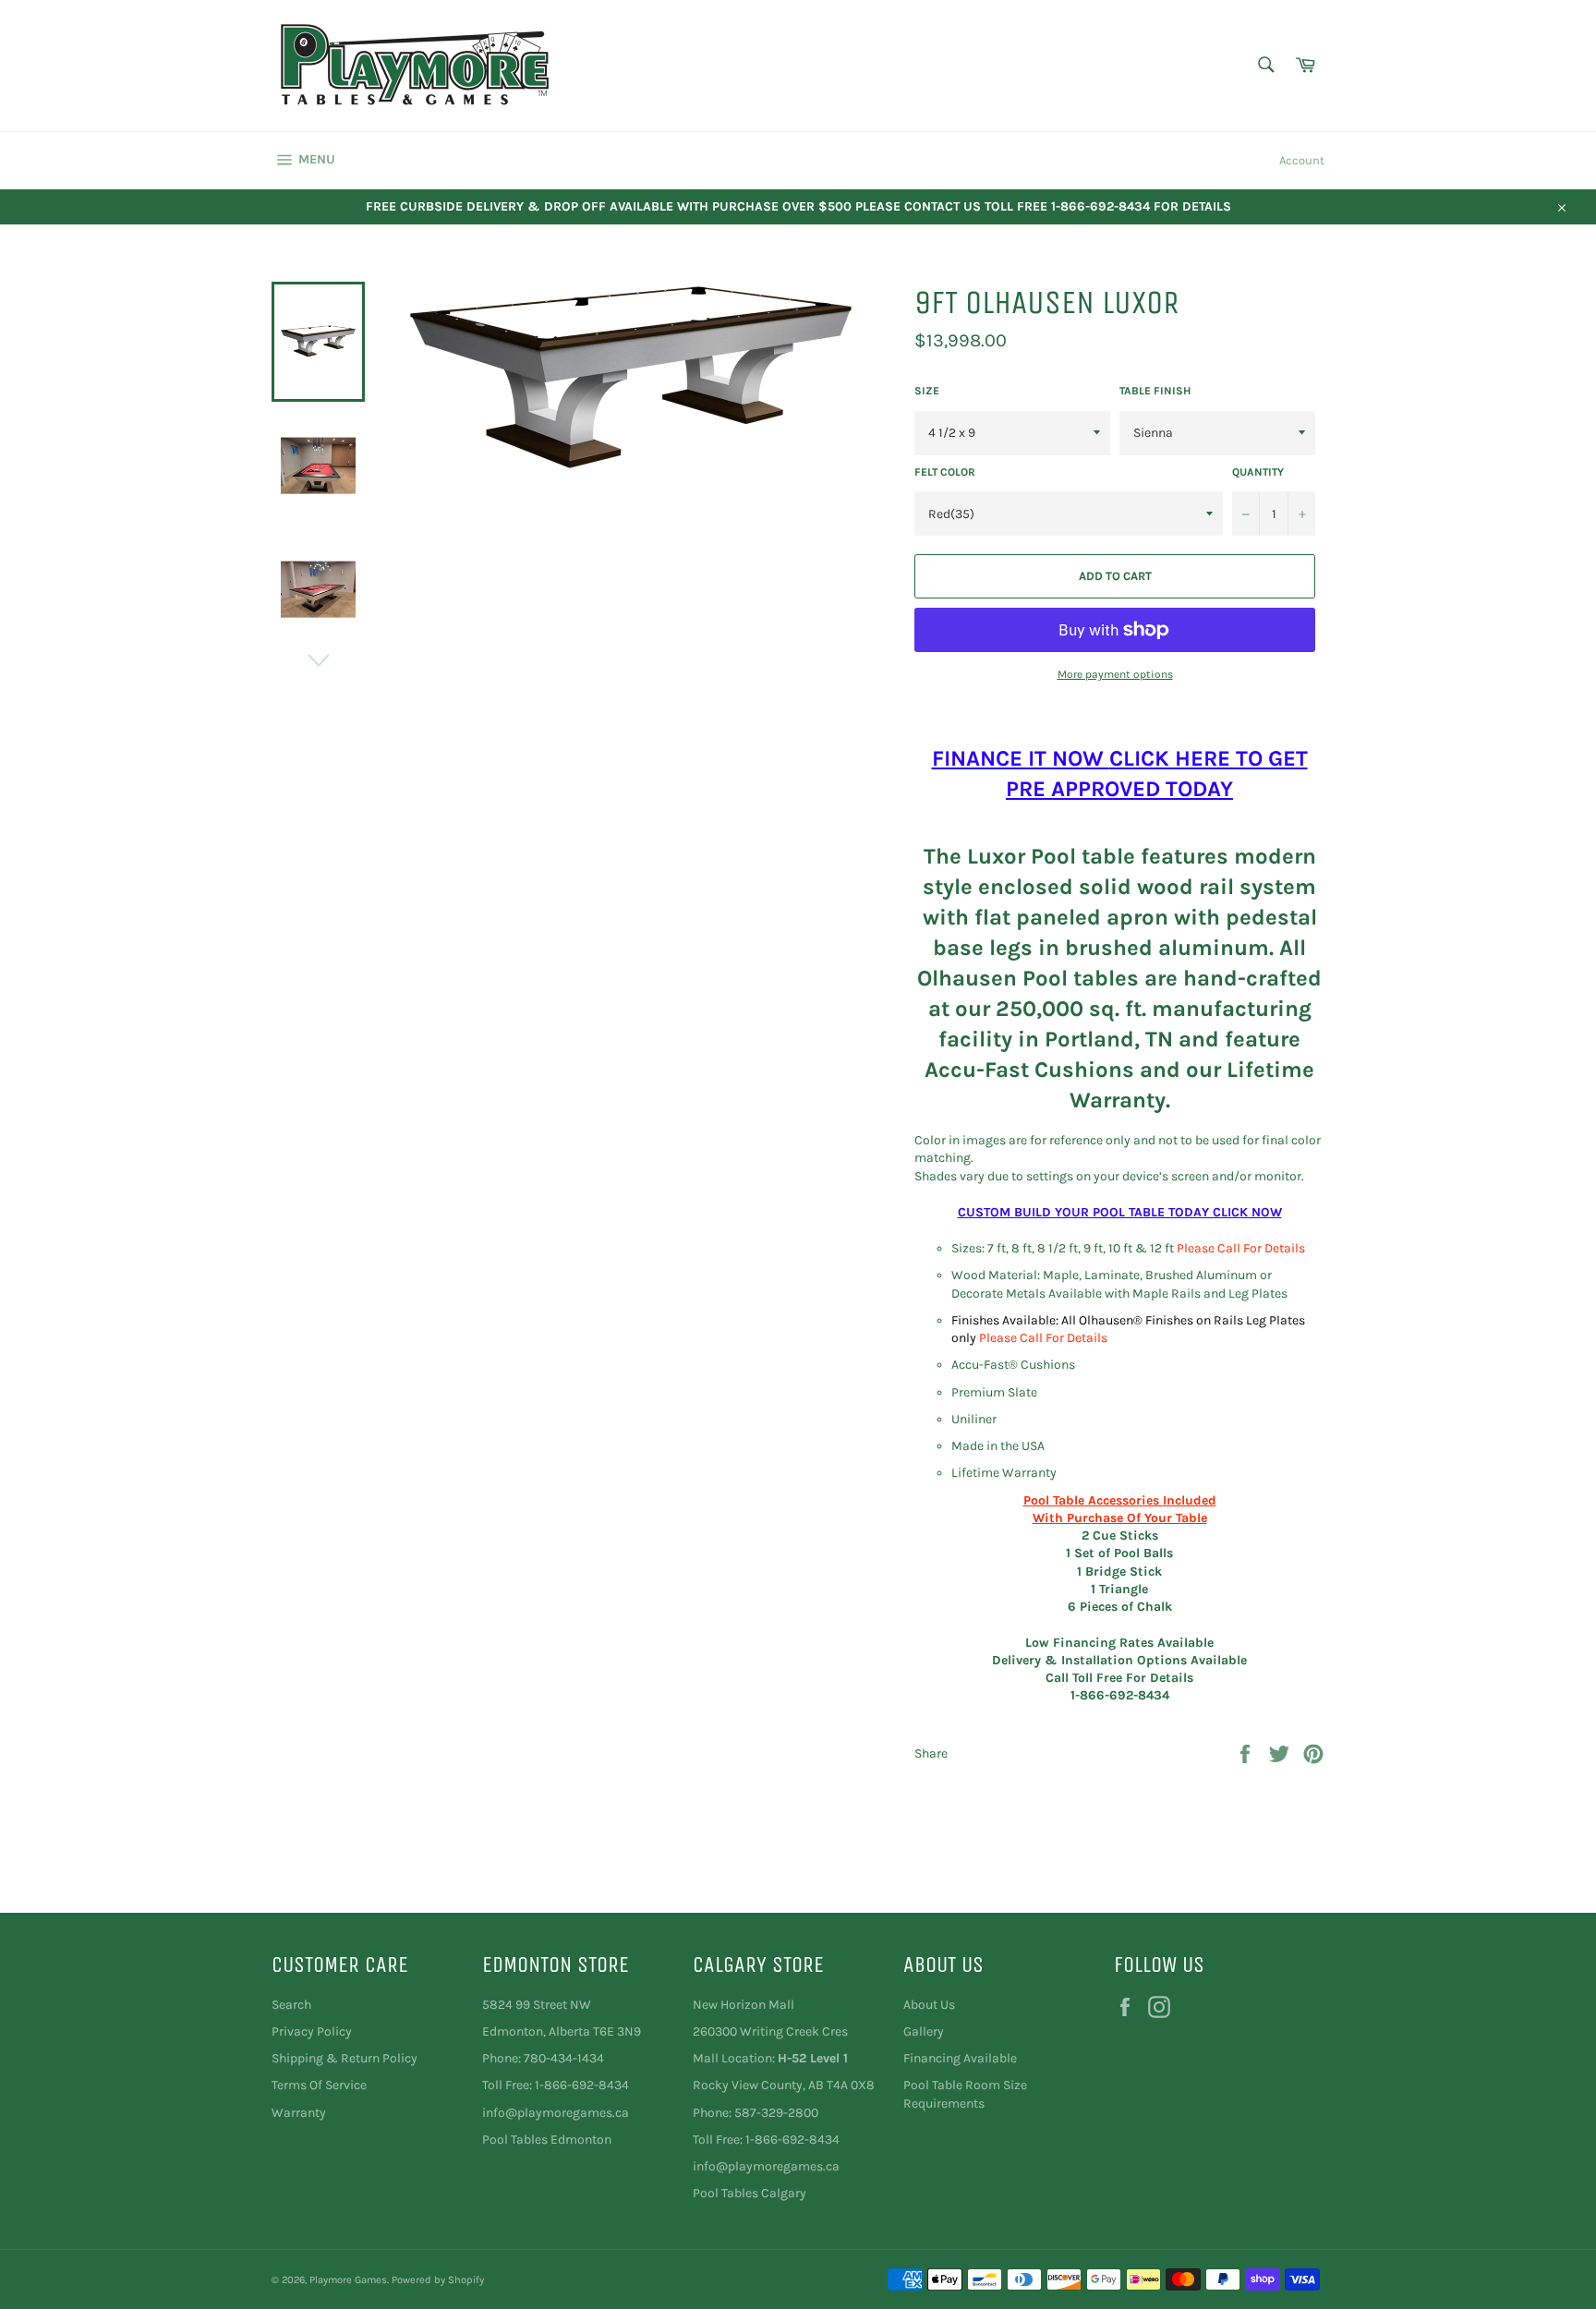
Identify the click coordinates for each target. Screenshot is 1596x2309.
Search (291, 2005)
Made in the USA (998, 1446)
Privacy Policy (312, 2031)
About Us (929, 2005)
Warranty (299, 2113)
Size (927, 391)
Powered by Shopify (438, 2280)
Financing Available (960, 2058)
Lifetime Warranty (1004, 1473)
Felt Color (945, 472)
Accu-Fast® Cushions (1013, 1365)
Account (1302, 160)
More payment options (1115, 674)
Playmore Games (348, 2280)
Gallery (924, 2031)
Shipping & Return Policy (345, 2058)
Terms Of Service (319, 2085)
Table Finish (1155, 391)
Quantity (1258, 472)
